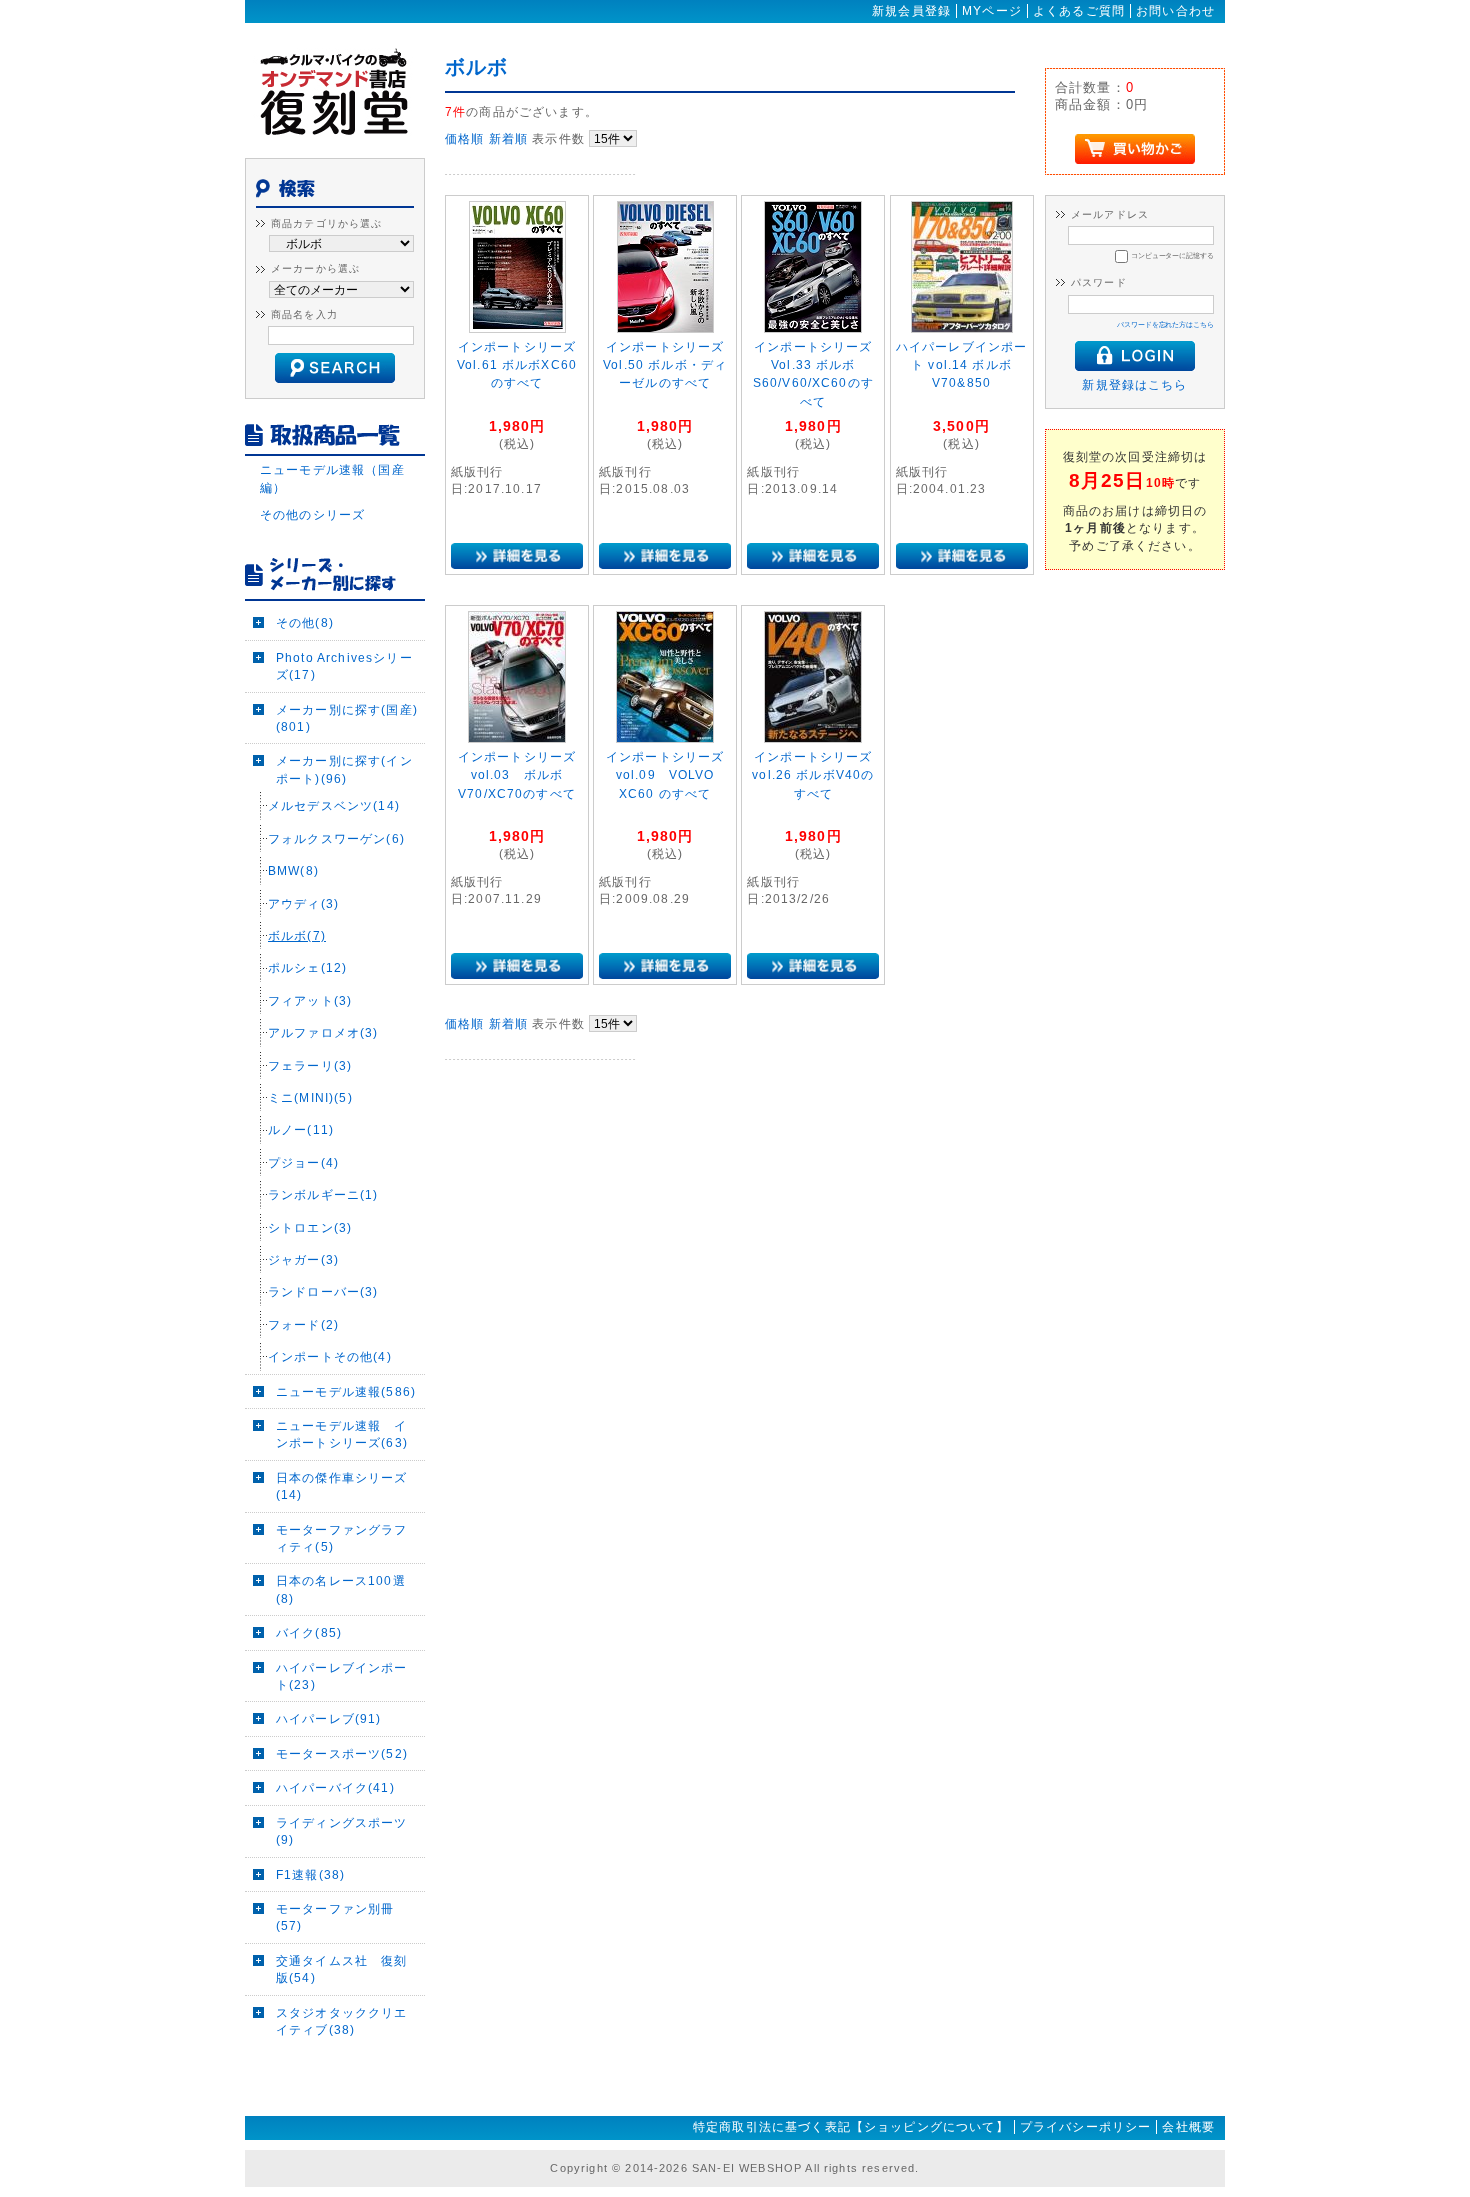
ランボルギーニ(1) (323, 1194)
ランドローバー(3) (323, 1291)
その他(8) (305, 622)
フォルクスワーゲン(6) (336, 838)
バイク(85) (309, 1632)
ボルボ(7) (297, 935)
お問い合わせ (1175, 11)
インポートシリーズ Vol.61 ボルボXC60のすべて (517, 365)
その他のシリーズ (312, 514)
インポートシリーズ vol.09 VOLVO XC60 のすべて (665, 775)
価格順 (464, 138)
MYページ (992, 11)
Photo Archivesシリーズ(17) (344, 666)
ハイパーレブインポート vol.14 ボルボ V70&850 (962, 365)
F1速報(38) (310, 1874)
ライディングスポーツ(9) (342, 1831)
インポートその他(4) (330, 1356)
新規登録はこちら (1134, 384)
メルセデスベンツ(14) (334, 805)
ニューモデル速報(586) (346, 1391)
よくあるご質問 (1079, 11)
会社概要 (1188, 2127)
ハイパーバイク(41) (335, 1787)
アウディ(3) (303, 903)
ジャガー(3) (303, 1259)
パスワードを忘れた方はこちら (1165, 324)
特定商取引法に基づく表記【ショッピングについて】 (851, 2127)
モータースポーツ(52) (342, 1753)
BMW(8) (293, 870)
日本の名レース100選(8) (341, 1589)
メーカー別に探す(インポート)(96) (344, 769)
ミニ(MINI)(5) (310, 1097)
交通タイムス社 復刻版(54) (342, 1969)
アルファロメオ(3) (323, 1032)
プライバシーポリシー (1086, 2127)
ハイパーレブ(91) (329, 1718)
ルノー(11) (301, 1129)
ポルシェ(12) (307, 967)
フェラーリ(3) (310, 1065)
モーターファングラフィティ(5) (342, 1538)
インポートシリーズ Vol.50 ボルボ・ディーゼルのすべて (665, 365)
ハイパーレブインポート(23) (342, 1676)
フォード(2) (303, 1324)
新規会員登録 (911, 11)
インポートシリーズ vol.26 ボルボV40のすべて (813, 775)
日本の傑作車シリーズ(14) (342, 1486)
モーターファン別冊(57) (335, 1917)
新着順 (508, 138)
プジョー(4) (303, 1162)
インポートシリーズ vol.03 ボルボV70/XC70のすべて (517, 775)
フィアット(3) (310, 1000)
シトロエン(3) (310, 1227)
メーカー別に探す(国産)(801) (347, 718)
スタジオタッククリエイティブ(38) (342, 2021)
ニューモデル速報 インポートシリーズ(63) (342, 1434)
